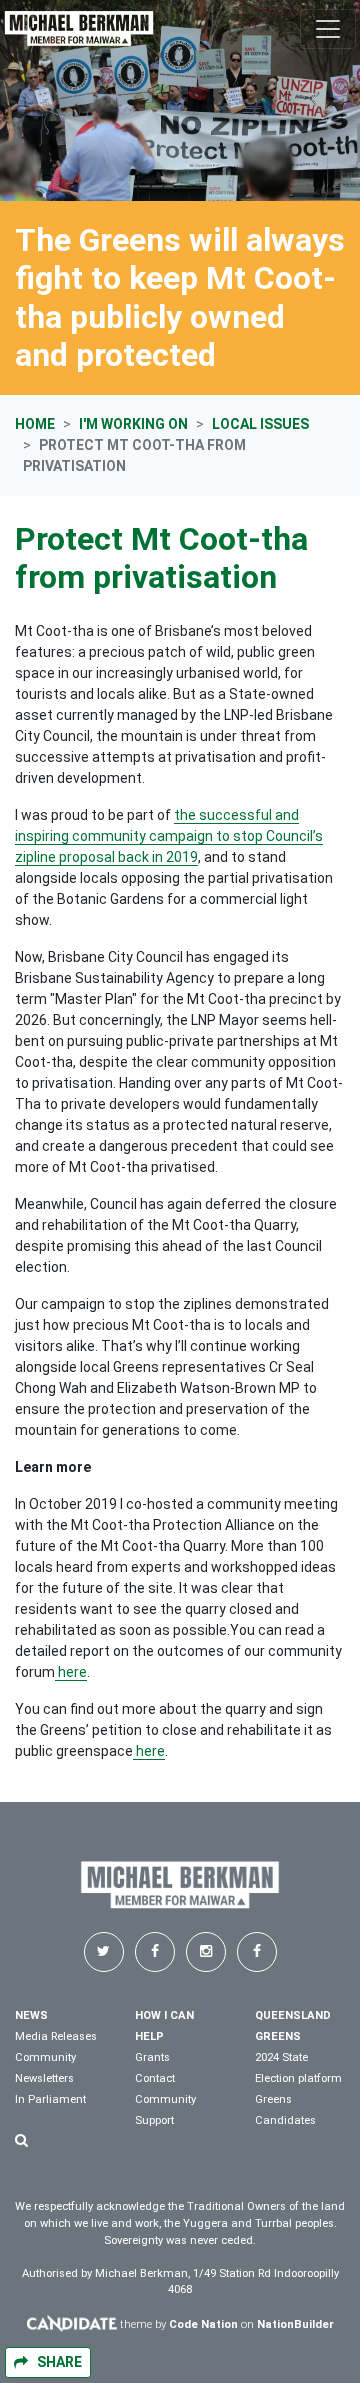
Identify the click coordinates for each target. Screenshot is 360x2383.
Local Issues (260, 424)
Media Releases (56, 2036)
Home (35, 424)
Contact (155, 2078)
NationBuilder (295, 2324)
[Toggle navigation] (328, 29)
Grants (152, 2057)
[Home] (79, 28)
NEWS (31, 2015)
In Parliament (50, 2099)
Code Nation (203, 2324)
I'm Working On (133, 424)
